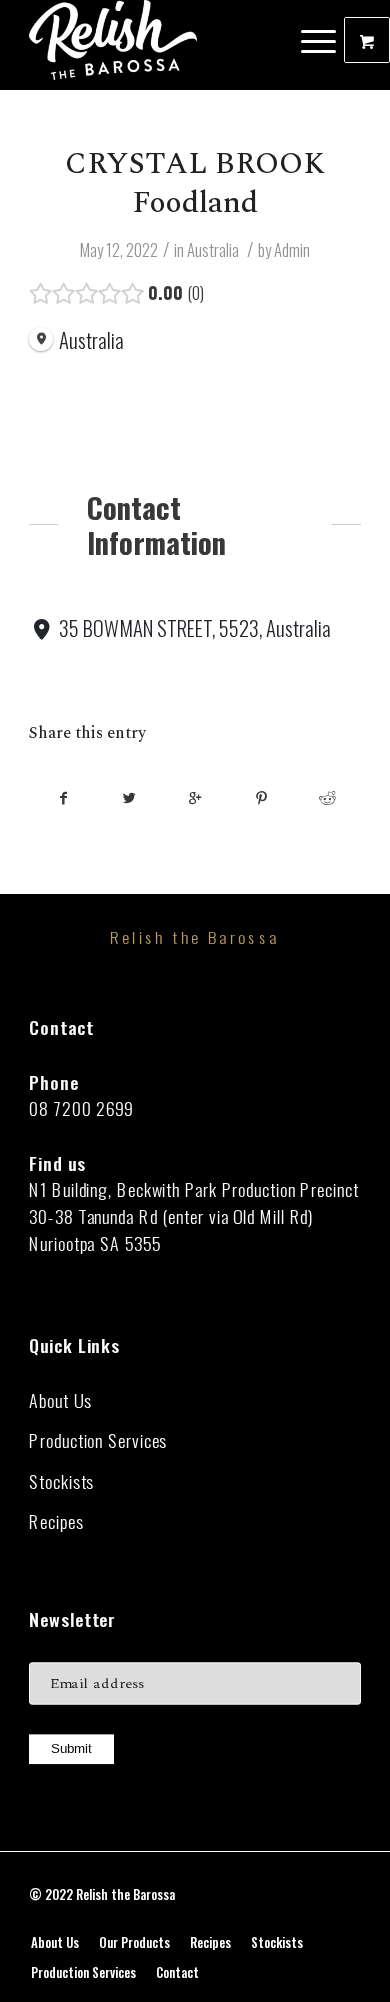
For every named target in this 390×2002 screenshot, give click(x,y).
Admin (292, 249)
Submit (71, 1749)
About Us (60, 1400)
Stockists (61, 1481)
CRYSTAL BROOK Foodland (195, 183)
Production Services (98, 1440)
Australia (213, 249)
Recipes (56, 1521)
